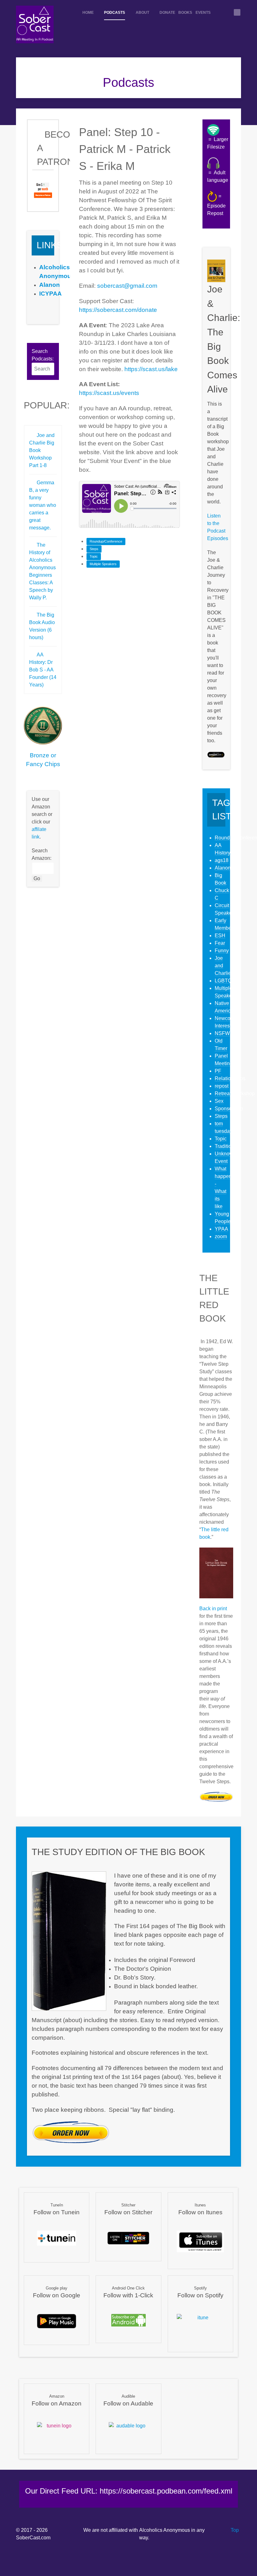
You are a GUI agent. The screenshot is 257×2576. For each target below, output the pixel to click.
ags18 (222, 860)
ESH (220, 936)
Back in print (213, 1609)
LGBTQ (223, 981)
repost (222, 1086)
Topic (94, 556)
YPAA (221, 1229)
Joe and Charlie (223, 966)
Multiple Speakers (103, 564)
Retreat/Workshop (235, 1093)
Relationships (230, 1078)
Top (234, 2530)
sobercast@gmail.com (127, 286)
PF (218, 1071)
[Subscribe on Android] (128, 2320)
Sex (219, 1101)
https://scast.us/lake (151, 369)
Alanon (223, 868)
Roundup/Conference (106, 541)
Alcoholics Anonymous (165, 2530)
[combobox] (43, 369)
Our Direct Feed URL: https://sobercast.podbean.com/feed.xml (129, 2491)
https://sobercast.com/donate (118, 310)
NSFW (222, 1033)
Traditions (226, 1146)
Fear (220, 943)
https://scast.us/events (109, 393)
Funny (222, 951)
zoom (221, 1236)
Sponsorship (229, 1109)
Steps (94, 549)
